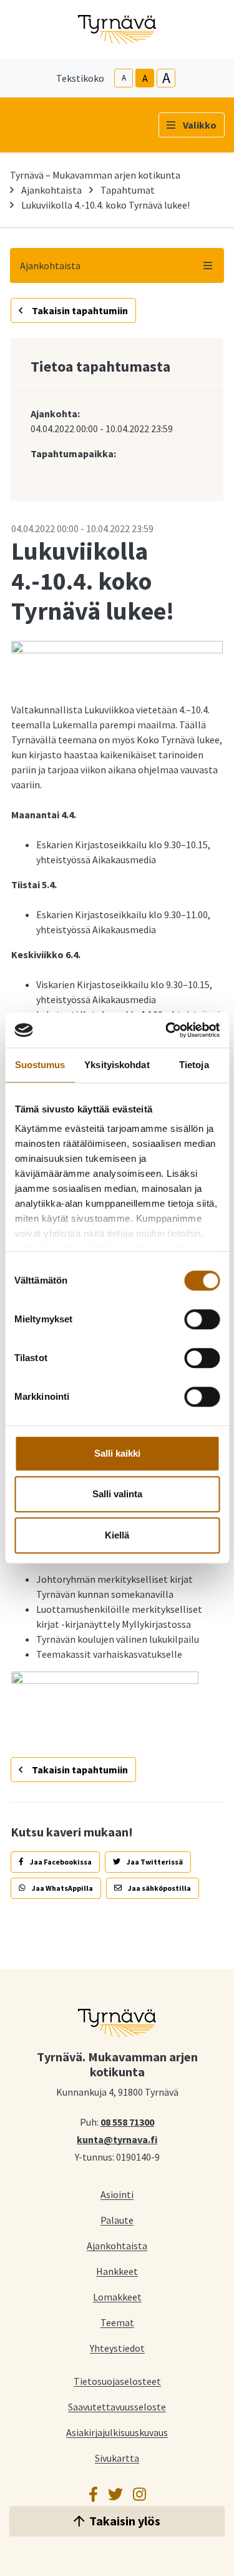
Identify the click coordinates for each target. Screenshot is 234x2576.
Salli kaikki (117, 1453)
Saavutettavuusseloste (117, 2406)
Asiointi (117, 2194)
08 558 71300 (127, 2121)
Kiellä (117, 1535)
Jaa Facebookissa (60, 1862)
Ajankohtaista (51, 190)
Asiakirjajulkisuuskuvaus (117, 2432)
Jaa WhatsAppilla (62, 1888)
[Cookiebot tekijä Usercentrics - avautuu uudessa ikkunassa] (167, 1030)
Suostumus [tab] (40, 1065)
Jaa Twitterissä (154, 1862)
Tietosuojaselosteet (117, 2381)
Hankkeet (117, 2271)
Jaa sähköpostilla (159, 1888)
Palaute (117, 2220)
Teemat (117, 2322)
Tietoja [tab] (194, 1065)
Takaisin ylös (125, 2521)
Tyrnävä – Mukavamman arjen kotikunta (95, 175)
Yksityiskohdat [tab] (117, 1065)
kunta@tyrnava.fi (117, 2139)
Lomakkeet (117, 2296)
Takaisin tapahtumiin (79, 310)
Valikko (200, 125)
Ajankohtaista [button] (50, 265)
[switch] (202, 1319)
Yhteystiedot (117, 2348)
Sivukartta (117, 2458)
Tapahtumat (128, 190)
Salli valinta (117, 1494)
